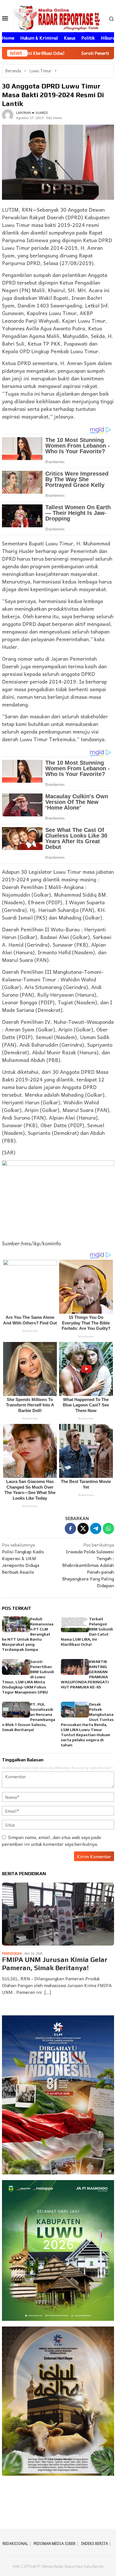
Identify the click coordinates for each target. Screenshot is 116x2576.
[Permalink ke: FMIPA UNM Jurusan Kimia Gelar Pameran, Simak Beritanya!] (58, 1914)
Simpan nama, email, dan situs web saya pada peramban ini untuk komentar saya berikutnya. (51, 1840)
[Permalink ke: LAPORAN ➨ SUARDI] (8, 114)
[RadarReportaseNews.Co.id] (58, 17)
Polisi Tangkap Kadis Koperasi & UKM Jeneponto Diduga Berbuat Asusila (23, 1558)
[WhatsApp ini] (108, 1528)
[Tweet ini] (83, 1528)
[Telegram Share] (96, 1528)
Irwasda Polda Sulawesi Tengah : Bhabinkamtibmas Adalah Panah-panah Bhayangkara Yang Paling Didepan (88, 1565)
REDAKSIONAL (15, 2543)
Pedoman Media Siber (54, 2543)
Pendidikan (12, 1953)
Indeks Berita (94, 2543)
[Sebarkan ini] (70, 1528)
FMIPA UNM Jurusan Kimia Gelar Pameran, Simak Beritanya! (55, 1964)
